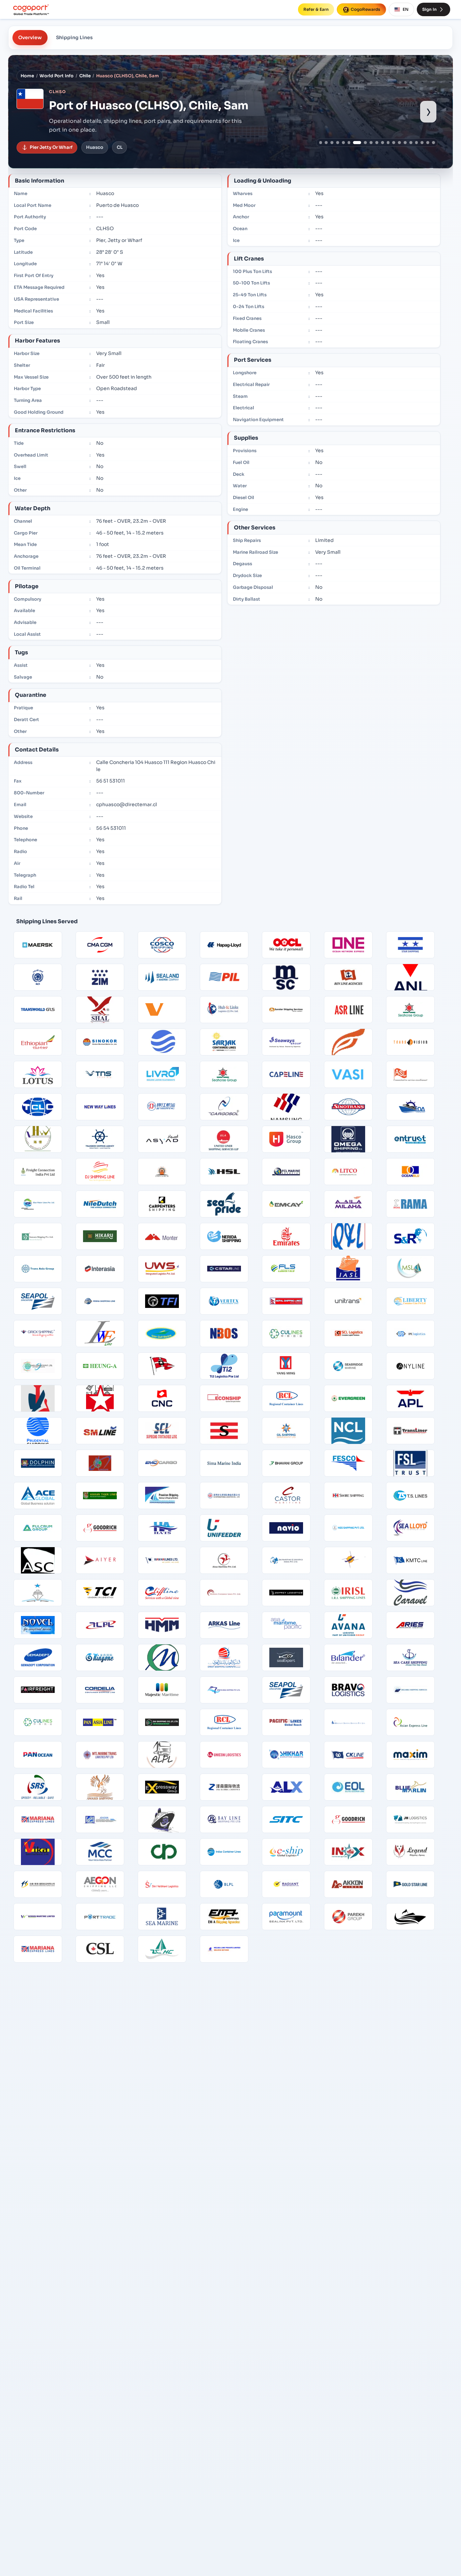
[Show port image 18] (422, 143)
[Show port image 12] (388, 143)
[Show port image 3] (332, 143)
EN (405, 9)
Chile (85, 76)
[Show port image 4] (338, 143)
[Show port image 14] (399, 143)
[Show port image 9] (371, 143)
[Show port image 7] (355, 143)
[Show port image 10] (377, 143)
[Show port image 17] (417, 143)
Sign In (429, 9)
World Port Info (57, 76)
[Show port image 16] (411, 143)
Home (27, 76)
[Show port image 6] (349, 143)
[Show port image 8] (363, 143)
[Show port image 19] (428, 143)
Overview (30, 37)
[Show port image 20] (433, 143)
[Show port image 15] (405, 143)
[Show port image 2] (326, 143)
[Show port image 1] (321, 143)
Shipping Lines (74, 37)
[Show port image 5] (343, 143)
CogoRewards (365, 9)
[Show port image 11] (383, 143)
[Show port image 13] (394, 143)
